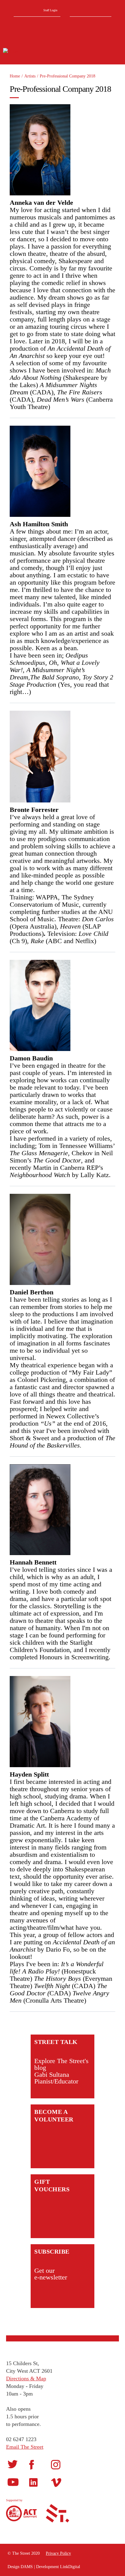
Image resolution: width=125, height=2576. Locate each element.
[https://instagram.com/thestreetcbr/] (56, 2464)
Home (15, 76)
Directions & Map (26, 2379)
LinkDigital (70, 2567)
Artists (30, 76)
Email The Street (25, 2447)
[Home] (33, 52)
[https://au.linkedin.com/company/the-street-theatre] (33, 2482)
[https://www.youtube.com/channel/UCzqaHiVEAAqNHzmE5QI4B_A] (13, 2482)
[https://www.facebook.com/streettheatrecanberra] (32, 2464)
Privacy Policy (58, 2553)
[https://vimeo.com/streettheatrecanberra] (56, 2482)
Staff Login (50, 10)
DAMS (27, 2567)
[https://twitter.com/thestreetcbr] (13, 2464)
